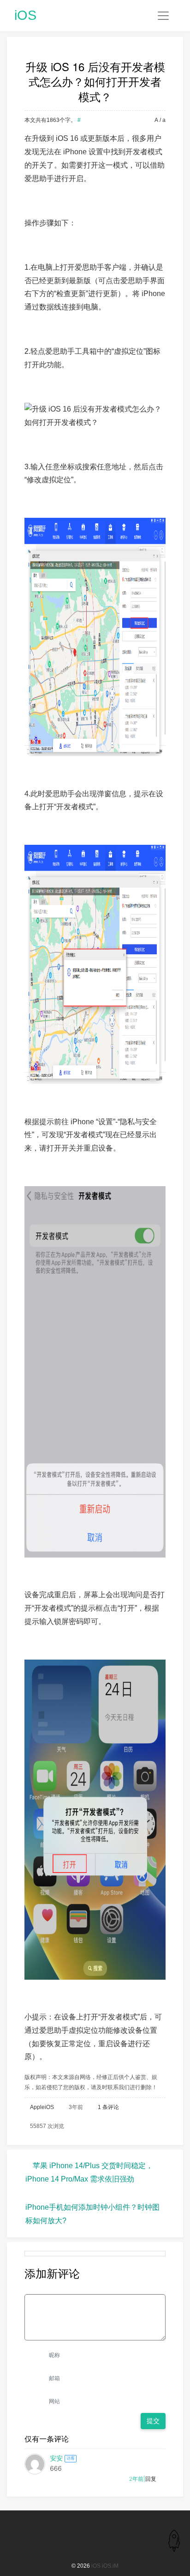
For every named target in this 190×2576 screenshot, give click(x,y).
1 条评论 (108, 2107)
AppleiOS (42, 2107)
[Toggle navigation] (163, 16)
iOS (25, 15)
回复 (151, 2479)
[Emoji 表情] (160, 2288)
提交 (153, 2421)
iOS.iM (110, 2566)
